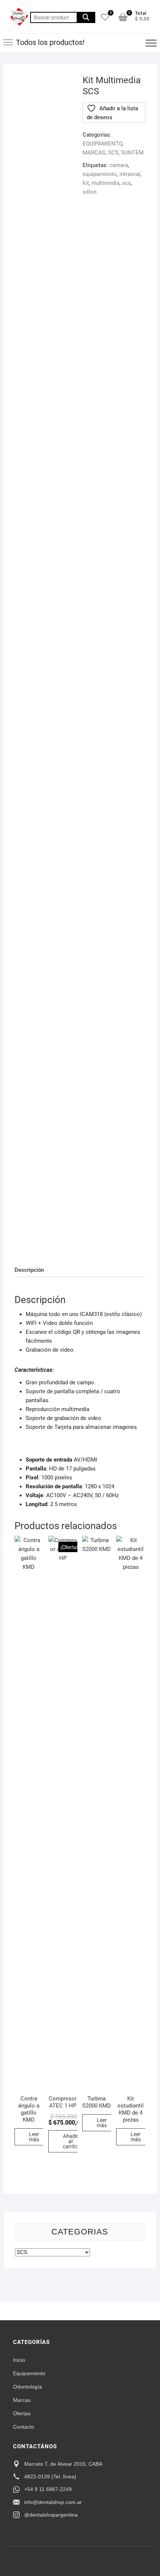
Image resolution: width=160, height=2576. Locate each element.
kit (86, 183)
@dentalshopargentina (51, 2515)
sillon (89, 192)
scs (127, 183)
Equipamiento (29, 2373)
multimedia (105, 183)
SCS (113, 153)
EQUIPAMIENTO (102, 144)
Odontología (28, 2387)
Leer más (34, 2137)
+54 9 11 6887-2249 (48, 2489)
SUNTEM (132, 153)
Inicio (19, 2360)
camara (119, 165)
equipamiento (100, 174)
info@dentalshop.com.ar (53, 2502)
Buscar (86, 17)
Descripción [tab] (29, 1270)
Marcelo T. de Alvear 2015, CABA (63, 2464)
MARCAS (94, 153)
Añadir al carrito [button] (71, 2141)
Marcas (22, 2400)
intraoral (130, 174)
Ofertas (22, 2413)
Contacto (24, 2427)
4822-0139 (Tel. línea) (50, 2477)
